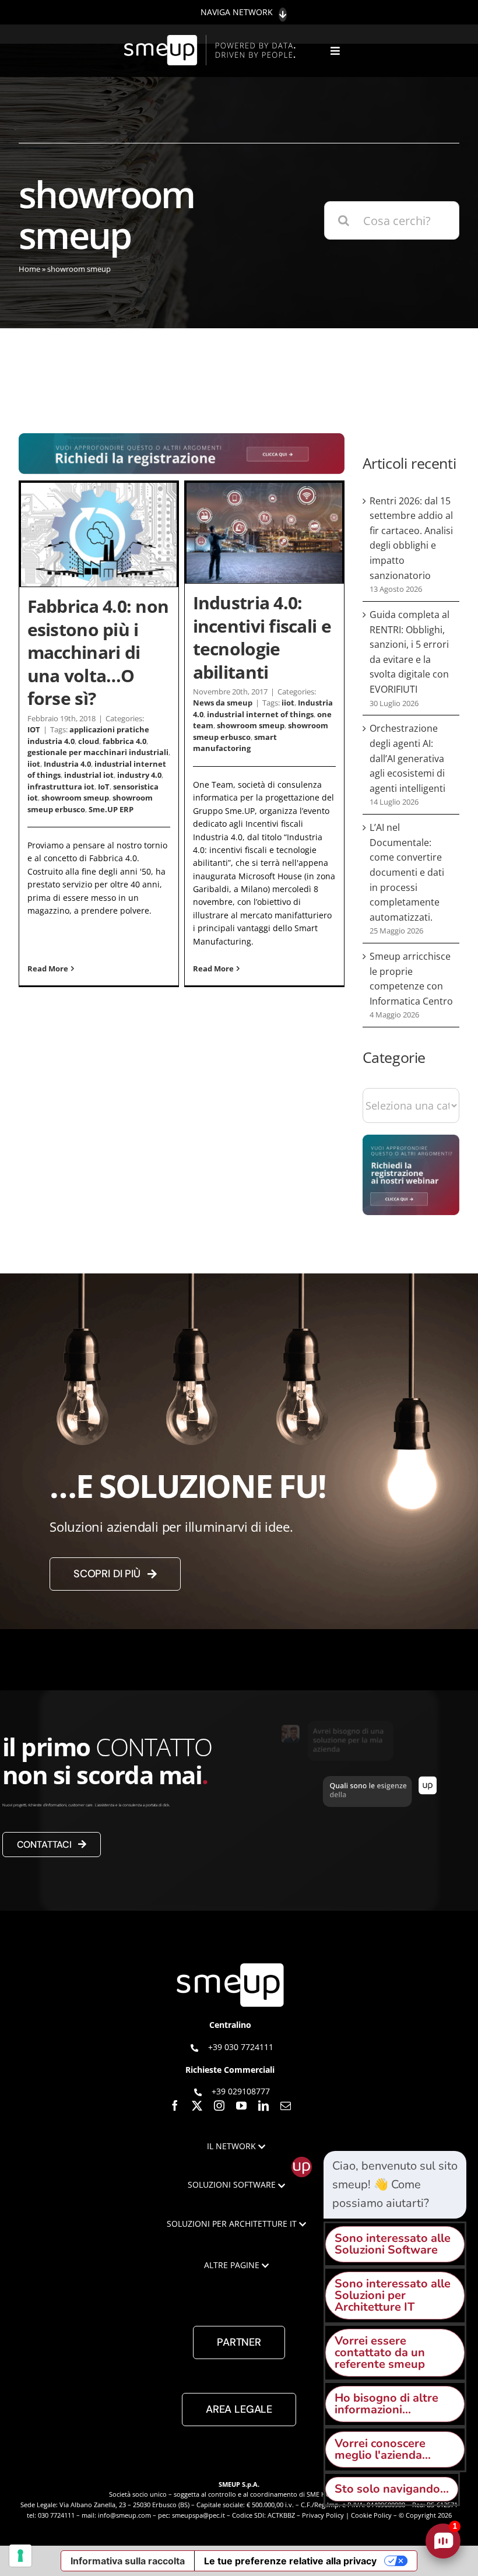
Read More (48, 968)
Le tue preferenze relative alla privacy (290, 2561)
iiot (34, 764)
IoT (104, 787)
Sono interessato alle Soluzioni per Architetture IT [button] (393, 2295)
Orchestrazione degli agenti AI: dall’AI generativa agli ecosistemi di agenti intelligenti (407, 758)
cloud (89, 741)
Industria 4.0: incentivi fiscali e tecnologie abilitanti (262, 637)
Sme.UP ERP (111, 809)
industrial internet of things (260, 714)
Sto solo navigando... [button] (392, 2489)
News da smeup (223, 703)
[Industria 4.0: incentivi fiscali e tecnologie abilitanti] (264, 533)
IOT (34, 729)
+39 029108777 (241, 2091)
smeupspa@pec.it (198, 2515)
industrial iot (89, 775)
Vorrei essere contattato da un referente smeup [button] (380, 2352)
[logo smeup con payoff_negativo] (212, 41)
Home (29, 269)
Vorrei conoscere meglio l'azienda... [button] (383, 2449)
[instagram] (219, 2105)
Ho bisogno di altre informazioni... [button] (386, 2404)
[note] (395, 2185)
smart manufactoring (235, 743)
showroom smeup (75, 798)
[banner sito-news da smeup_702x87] (182, 439)
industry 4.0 (139, 775)
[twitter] (197, 2105)
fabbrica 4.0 (124, 741)
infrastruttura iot (61, 787)
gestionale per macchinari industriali (98, 752)
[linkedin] (263, 2105)
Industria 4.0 (67, 764)
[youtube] (241, 2105)
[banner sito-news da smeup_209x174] (411, 1140)
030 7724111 (56, 2515)
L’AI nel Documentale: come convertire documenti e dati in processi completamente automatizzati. (407, 872)
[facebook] (175, 2105)
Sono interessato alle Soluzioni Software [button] (393, 2244)
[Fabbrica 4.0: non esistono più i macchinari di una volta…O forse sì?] (99, 535)
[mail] (286, 2105)
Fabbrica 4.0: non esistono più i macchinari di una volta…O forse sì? (98, 652)
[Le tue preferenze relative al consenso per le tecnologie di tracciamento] (20, 2556)
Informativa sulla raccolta (128, 2561)
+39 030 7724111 (241, 2047)
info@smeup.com (124, 2515)
